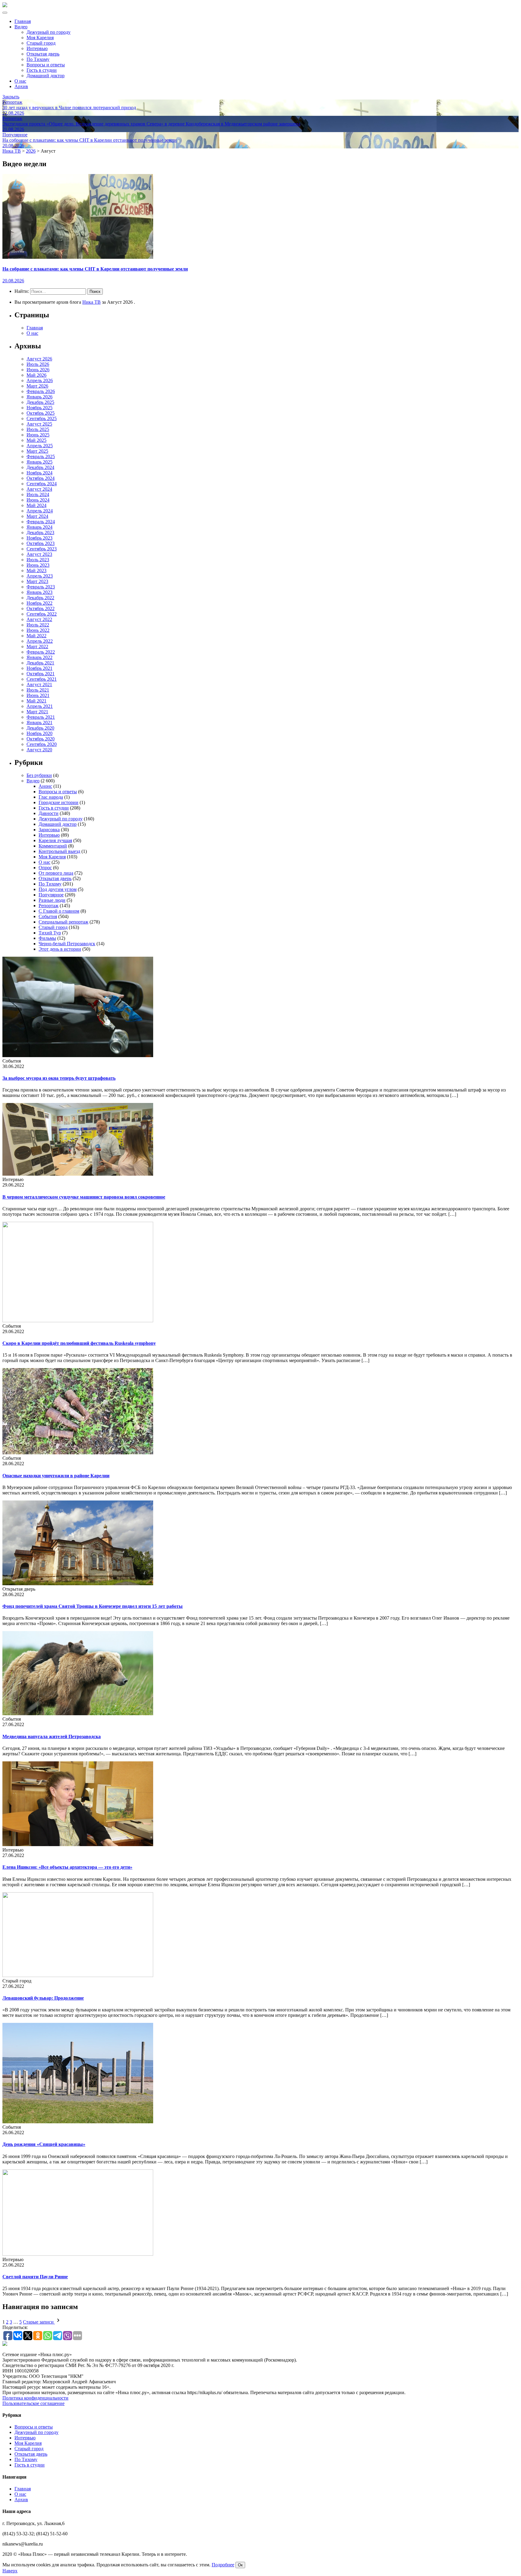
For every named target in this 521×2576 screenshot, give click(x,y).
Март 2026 (37, 386)
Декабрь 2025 (40, 402)
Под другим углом (58, 889)
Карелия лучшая (55, 840)
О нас (20, 81)
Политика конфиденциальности (35, 2398)
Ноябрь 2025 (39, 408)
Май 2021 (36, 701)
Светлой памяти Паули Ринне (35, 2277)
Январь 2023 (39, 592)
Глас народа (51, 797)
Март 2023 (37, 581)
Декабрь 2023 (40, 532)
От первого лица (56, 873)
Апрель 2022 (40, 641)
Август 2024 (39, 489)
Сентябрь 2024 (42, 484)
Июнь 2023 (38, 565)
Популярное (51, 895)
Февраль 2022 (41, 652)
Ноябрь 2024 (39, 473)
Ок (240, 2565)
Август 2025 (39, 424)
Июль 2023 (38, 560)
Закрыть (11, 97)
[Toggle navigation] (5, 13)
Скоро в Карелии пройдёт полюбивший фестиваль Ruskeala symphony (79, 1343)
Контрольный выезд (59, 851)
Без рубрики (39, 775)
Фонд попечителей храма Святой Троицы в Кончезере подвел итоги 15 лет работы (93, 1606)
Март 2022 (37, 646)
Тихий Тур (50, 933)
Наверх (10, 2571)
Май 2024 (36, 505)
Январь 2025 (39, 462)
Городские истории (58, 802)
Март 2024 (37, 516)
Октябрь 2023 (41, 543)
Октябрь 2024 (41, 478)
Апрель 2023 (40, 576)
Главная (23, 21)
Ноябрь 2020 (39, 733)
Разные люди (52, 900)
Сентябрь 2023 (42, 549)
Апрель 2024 (40, 511)
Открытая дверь (43, 54)
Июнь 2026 (38, 370)
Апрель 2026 (40, 380)
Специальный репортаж (63, 922)
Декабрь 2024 (40, 467)
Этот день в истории (60, 949)
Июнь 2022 (38, 630)
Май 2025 (36, 440)
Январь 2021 (39, 722)
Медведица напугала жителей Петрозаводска (52, 1736)
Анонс (45, 786)
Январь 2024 (39, 527)
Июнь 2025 (38, 435)
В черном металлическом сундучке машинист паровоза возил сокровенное (84, 1197)
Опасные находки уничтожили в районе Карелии (56, 1476)
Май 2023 (36, 570)
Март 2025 (37, 451)
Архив (21, 86)
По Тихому (38, 59)
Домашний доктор (46, 76)
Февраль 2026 (41, 391)
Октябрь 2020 (41, 739)
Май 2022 (36, 636)
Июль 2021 (38, 690)
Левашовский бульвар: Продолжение (43, 1998)
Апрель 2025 (40, 446)
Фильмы (47, 938)
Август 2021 (39, 684)
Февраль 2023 (41, 587)
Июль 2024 (38, 494)
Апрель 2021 (40, 706)
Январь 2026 (39, 397)
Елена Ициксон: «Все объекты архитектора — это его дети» (67, 1867)
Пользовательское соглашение (33, 2403)
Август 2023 (39, 554)
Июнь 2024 (38, 500)
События (48, 916)
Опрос (45, 868)
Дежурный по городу (49, 32)
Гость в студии (42, 70)
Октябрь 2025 (41, 413)
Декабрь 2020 (40, 728)
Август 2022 (39, 619)
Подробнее (223, 2565)
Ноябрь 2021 (39, 668)
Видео (21, 27)
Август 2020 (39, 750)
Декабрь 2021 (40, 663)
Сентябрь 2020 (42, 744)
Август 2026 (39, 359)
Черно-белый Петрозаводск (67, 944)
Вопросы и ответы (46, 65)
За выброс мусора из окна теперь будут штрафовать (59, 1078)
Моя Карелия (40, 38)
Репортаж (49, 906)
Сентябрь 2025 (42, 418)
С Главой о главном (59, 911)
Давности (49, 813)
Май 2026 (36, 375)
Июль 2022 (38, 625)
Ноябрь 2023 (39, 538)
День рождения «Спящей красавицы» (44, 2144)
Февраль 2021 (41, 717)
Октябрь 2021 (41, 674)
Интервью (37, 48)
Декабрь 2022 (40, 598)
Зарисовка (49, 830)
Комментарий (53, 846)
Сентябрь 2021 (42, 679)
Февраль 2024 (41, 522)
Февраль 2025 (41, 456)
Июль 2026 (38, 364)
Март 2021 (37, 712)
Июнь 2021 (38, 695)
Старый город (41, 43)
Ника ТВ (92, 302)
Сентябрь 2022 (42, 614)
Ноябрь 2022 (39, 603)
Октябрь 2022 (41, 608)
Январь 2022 (39, 657)
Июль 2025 (38, 429)
